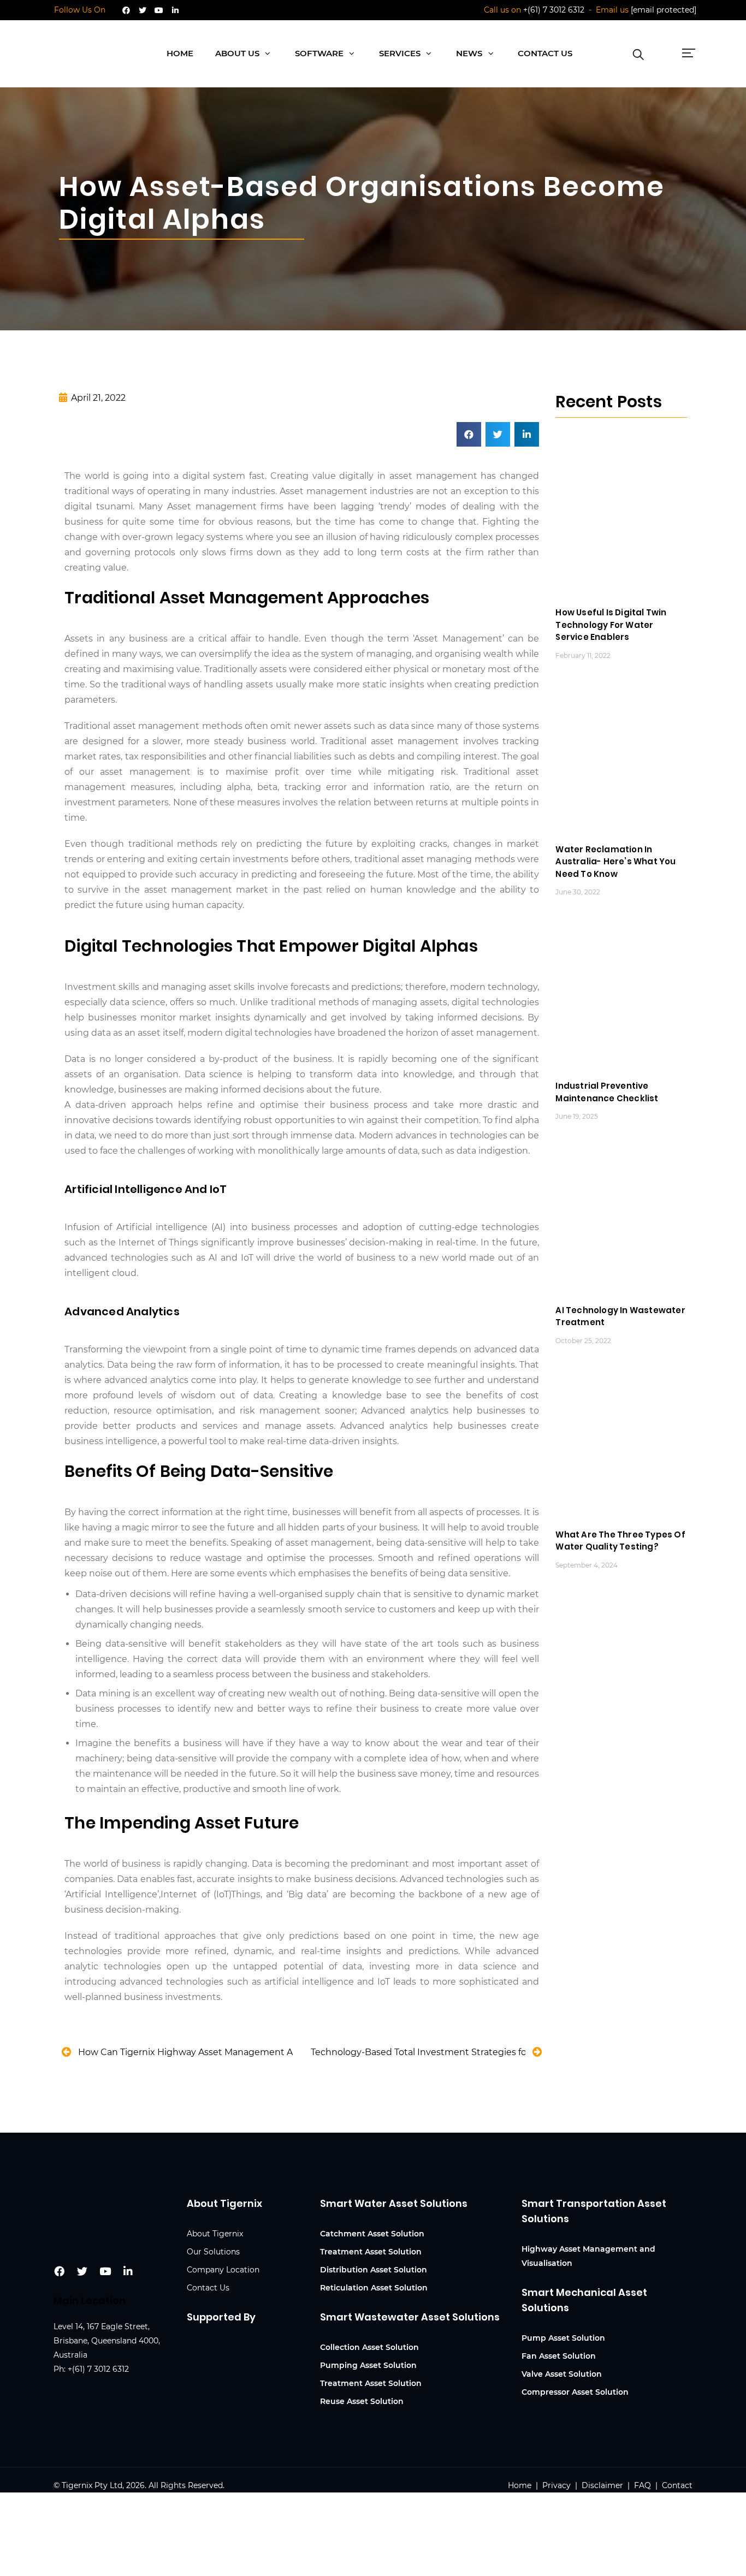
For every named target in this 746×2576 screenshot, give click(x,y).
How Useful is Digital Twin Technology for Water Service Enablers (611, 625)
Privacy (556, 2485)
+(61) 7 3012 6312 (554, 10)
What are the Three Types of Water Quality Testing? (620, 1541)
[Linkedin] (175, 10)
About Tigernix (215, 2234)
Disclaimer (602, 2485)
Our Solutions (213, 2252)
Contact (677, 2485)
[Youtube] (159, 10)
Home (521, 2485)
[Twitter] (143, 10)
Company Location (223, 2270)
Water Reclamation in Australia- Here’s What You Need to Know (615, 862)
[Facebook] (126, 10)
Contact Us (208, 2288)
